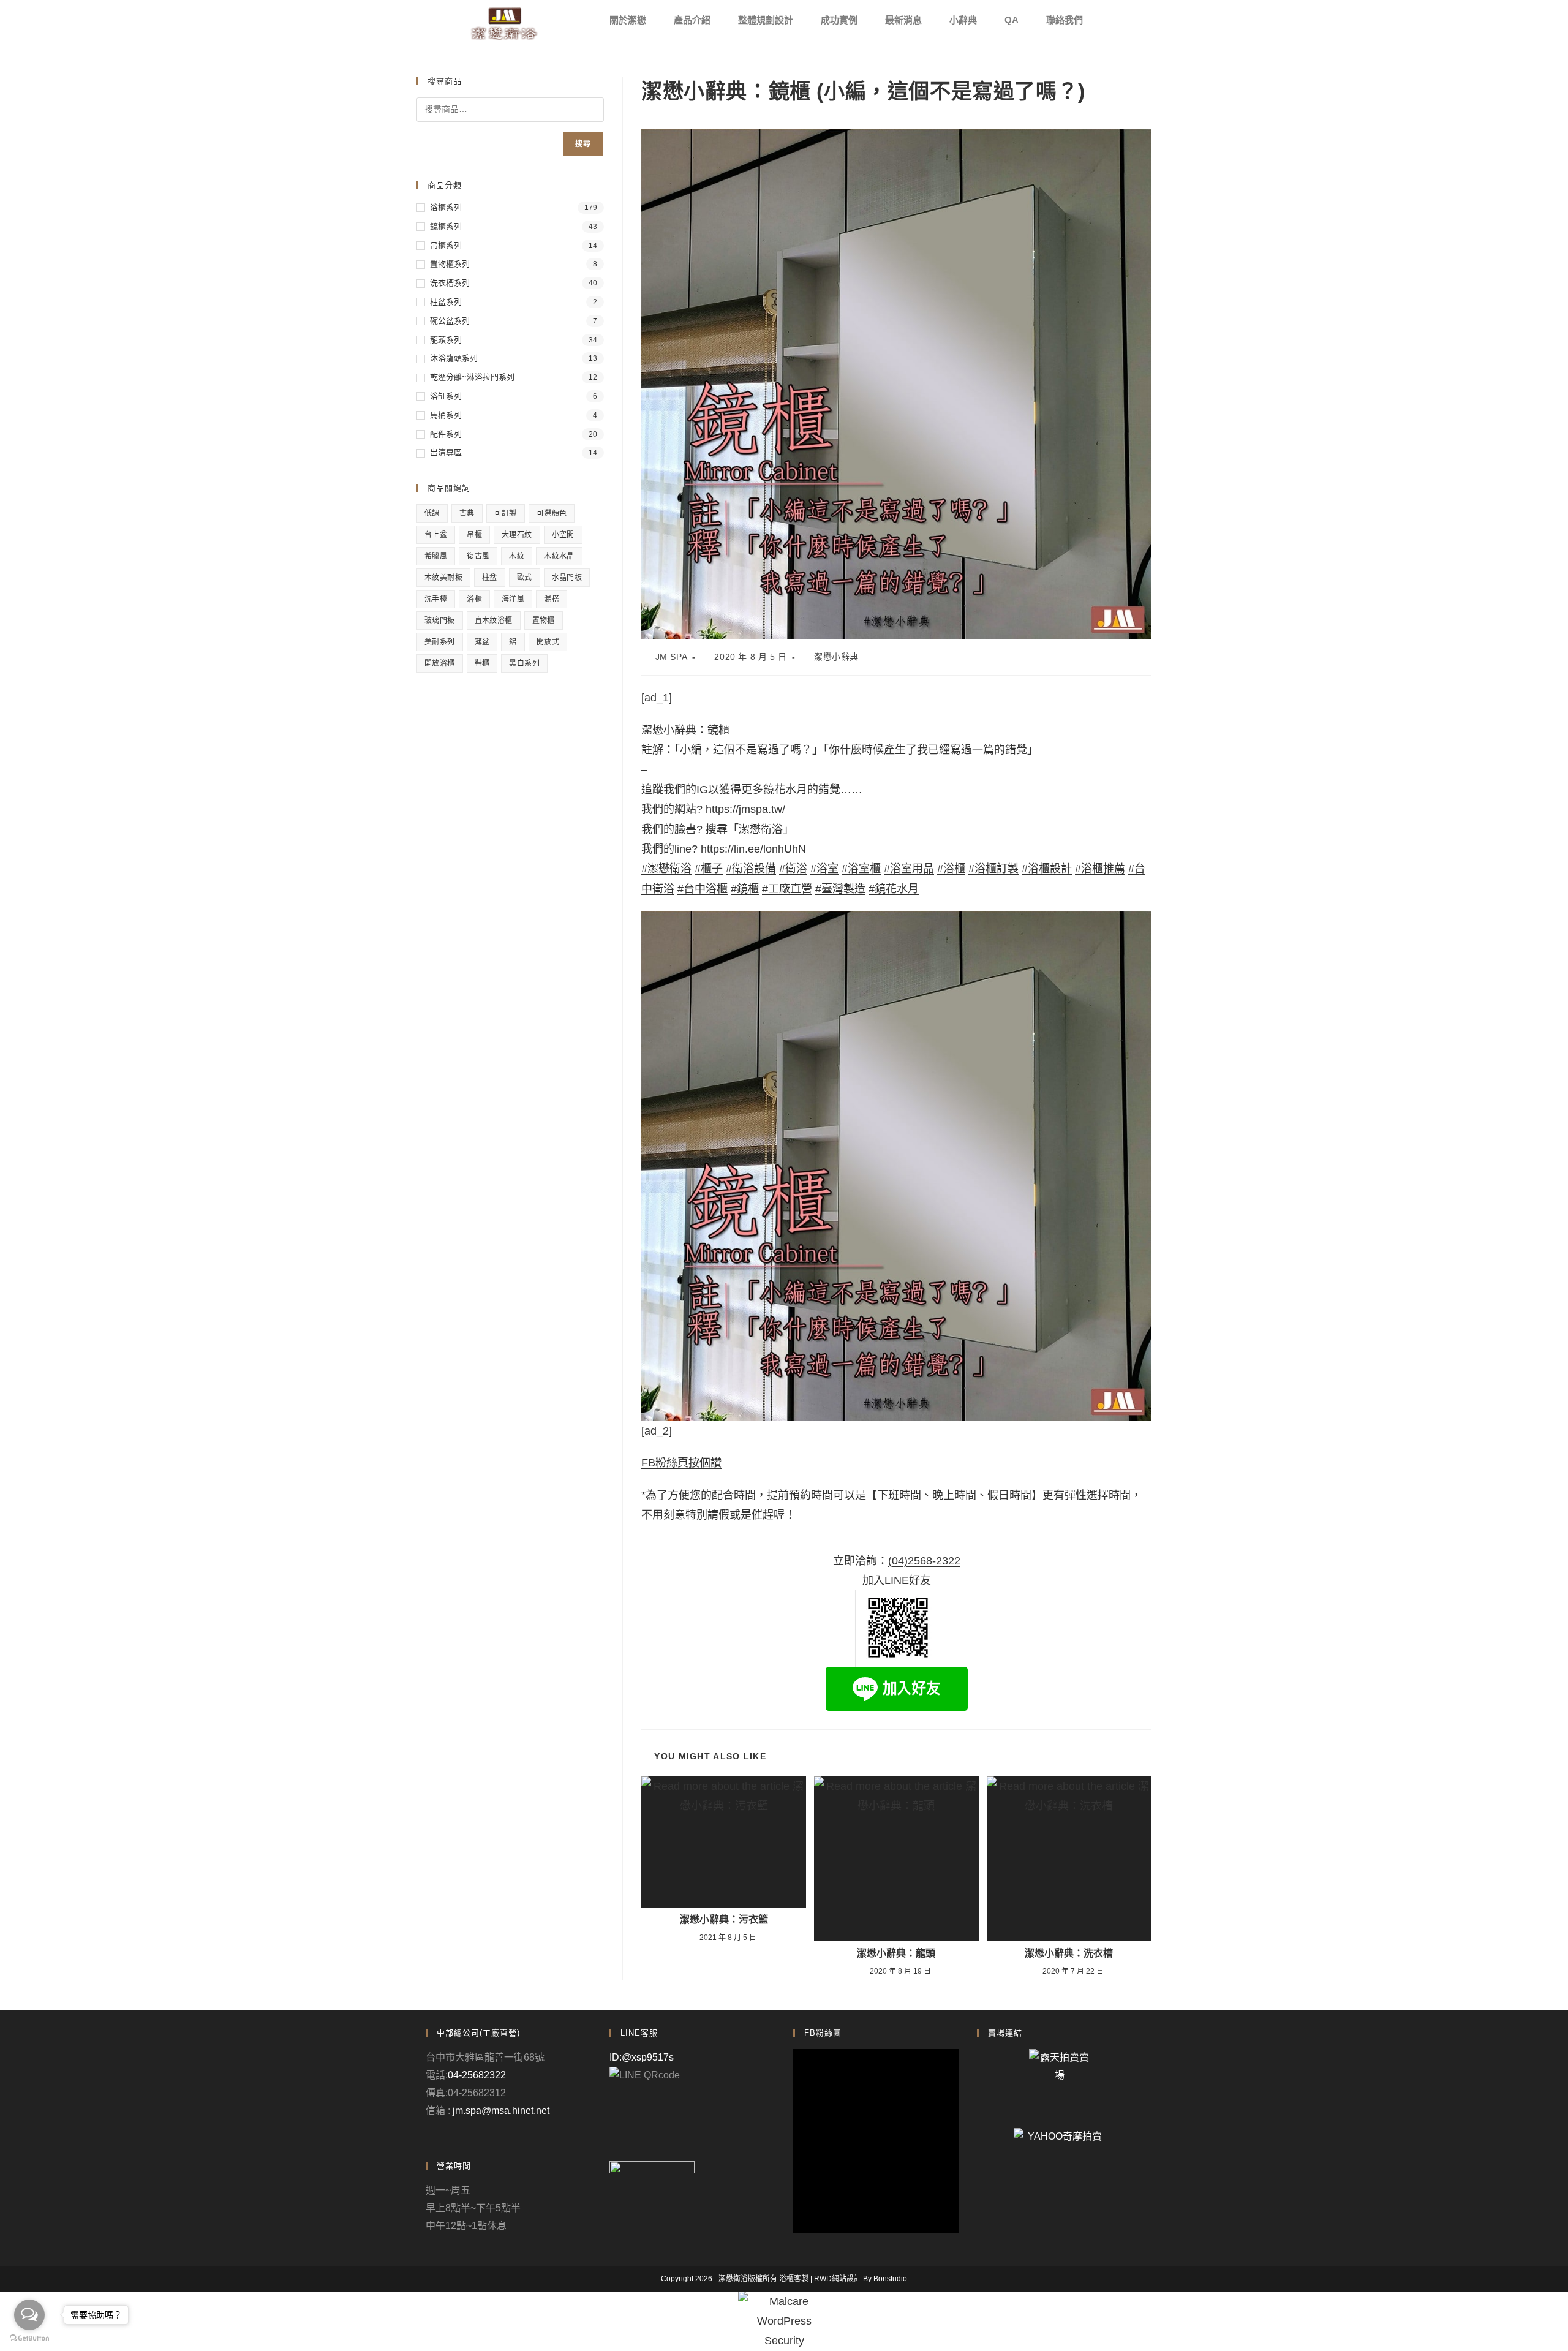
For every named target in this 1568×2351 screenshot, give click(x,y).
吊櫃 (474, 535)
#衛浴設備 (751, 869)
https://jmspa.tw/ (745, 809)
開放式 (548, 642)
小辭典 (963, 20)
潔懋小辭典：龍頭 (896, 1953)
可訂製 (506, 513)
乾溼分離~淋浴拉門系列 (472, 377)
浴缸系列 (446, 396)
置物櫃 (544, 621)
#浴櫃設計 (1047, 869)
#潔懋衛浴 (666, 869)
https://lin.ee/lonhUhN (753, 849)
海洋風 (513, 599)
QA (1012, 20)
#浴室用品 (909, 869)
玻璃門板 (440, 621)
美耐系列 (440, 642)
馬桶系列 (446, 415)
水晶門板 (567, 578)
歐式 (525, 578)
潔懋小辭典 (836, 657)
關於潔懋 (628, 20)
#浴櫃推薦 (1100, 869)
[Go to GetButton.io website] (29, 2338)
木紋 (517, 556)
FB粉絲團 (823, 2033)
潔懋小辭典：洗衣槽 (1069, 1953)
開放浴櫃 (440, 663)
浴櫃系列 (446, 207)
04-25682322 (477, 2075)
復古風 (478, 556)
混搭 (552, 599)
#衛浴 (793, 869)
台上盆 (436, 535)
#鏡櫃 (745, 889)
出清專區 (446, 452)
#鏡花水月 (894, 889)
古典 (467, 513)
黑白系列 (524, 663)
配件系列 (446, 434)
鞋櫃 (482, 663)
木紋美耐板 (443, 578)
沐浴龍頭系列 (454, 358)
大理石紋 (517, 535)
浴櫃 (474, 599)
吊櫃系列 (446, 245)
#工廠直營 (787, 889)
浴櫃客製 (794, 2279)
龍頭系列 (446, 340)
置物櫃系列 (450, 264)
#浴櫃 (951, 869)
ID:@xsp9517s (642, 2057)
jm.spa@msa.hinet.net (501, 2111)
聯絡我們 (1065, 20)
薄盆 (482, 642)
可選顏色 (552, 513)
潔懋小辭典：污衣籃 (724, 1920)
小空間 (563, 535)
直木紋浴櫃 (494, 621)
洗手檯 (436, 599)
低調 (432, 513)
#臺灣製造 (840, 889)
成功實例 (839, 20)
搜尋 (583, 144)
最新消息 (903, 20)
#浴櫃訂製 (993, 869)
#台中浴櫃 (703, 889)
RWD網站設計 (838, 2279)
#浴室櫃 (861, 869)
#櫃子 (709, 869)
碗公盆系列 (450, 321)
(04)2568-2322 (924, 1561)
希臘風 (436, 556)
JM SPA (672, 657)
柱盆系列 (446, 302)
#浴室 (824, 869)
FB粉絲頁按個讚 (681, 1463)
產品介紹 (692, 20)
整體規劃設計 (766, 20)
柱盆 (490, 578)
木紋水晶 (559, 556)
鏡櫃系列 (446, 226)
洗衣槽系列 (450, 283)
